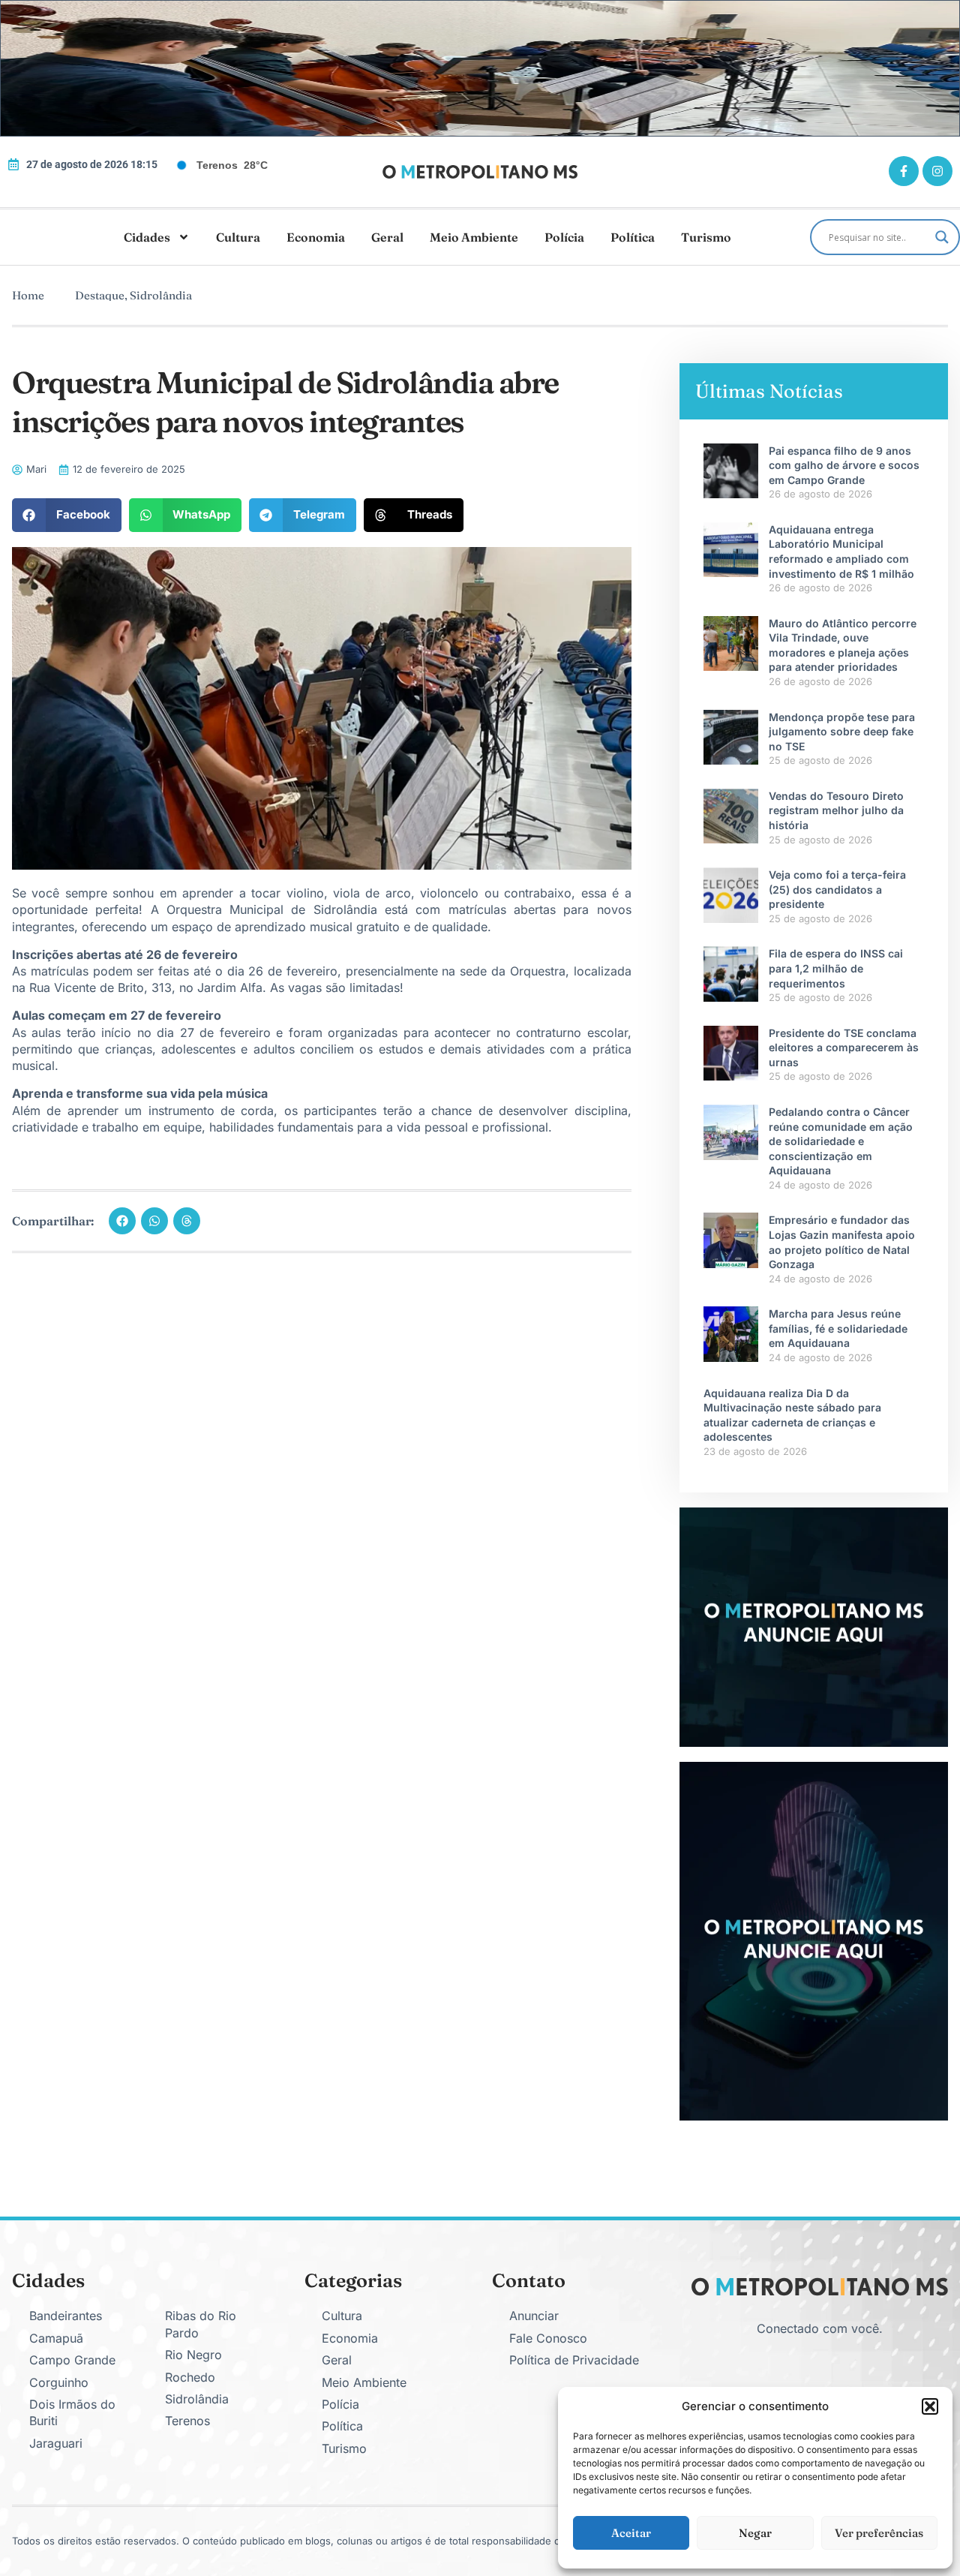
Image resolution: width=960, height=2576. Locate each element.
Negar (755, 2533)
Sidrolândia (161, 295)
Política (633, 237)
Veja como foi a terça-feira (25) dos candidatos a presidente (837, 889)
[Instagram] (937, 171)
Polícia (564, 237)
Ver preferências (879, 2533)
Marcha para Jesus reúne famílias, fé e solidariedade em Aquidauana (838, 1328)
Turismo (706, 237)
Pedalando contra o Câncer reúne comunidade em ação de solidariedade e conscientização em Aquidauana (841, 1141)
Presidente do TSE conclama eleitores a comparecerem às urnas (844, 1048)
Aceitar (631, 2533)
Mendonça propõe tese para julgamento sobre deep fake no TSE (842, 732)
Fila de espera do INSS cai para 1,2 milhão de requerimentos (836, 968)
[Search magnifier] (942, 237)
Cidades (147, 237)
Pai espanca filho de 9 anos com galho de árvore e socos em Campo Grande (844, 465)
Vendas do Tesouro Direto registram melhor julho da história (836, 810)
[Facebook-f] (904, 171)
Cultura (238, 237)
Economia (316, 237)
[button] (930, 2406)
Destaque (100, 295)
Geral (387, 237)
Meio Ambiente (474, 237)
